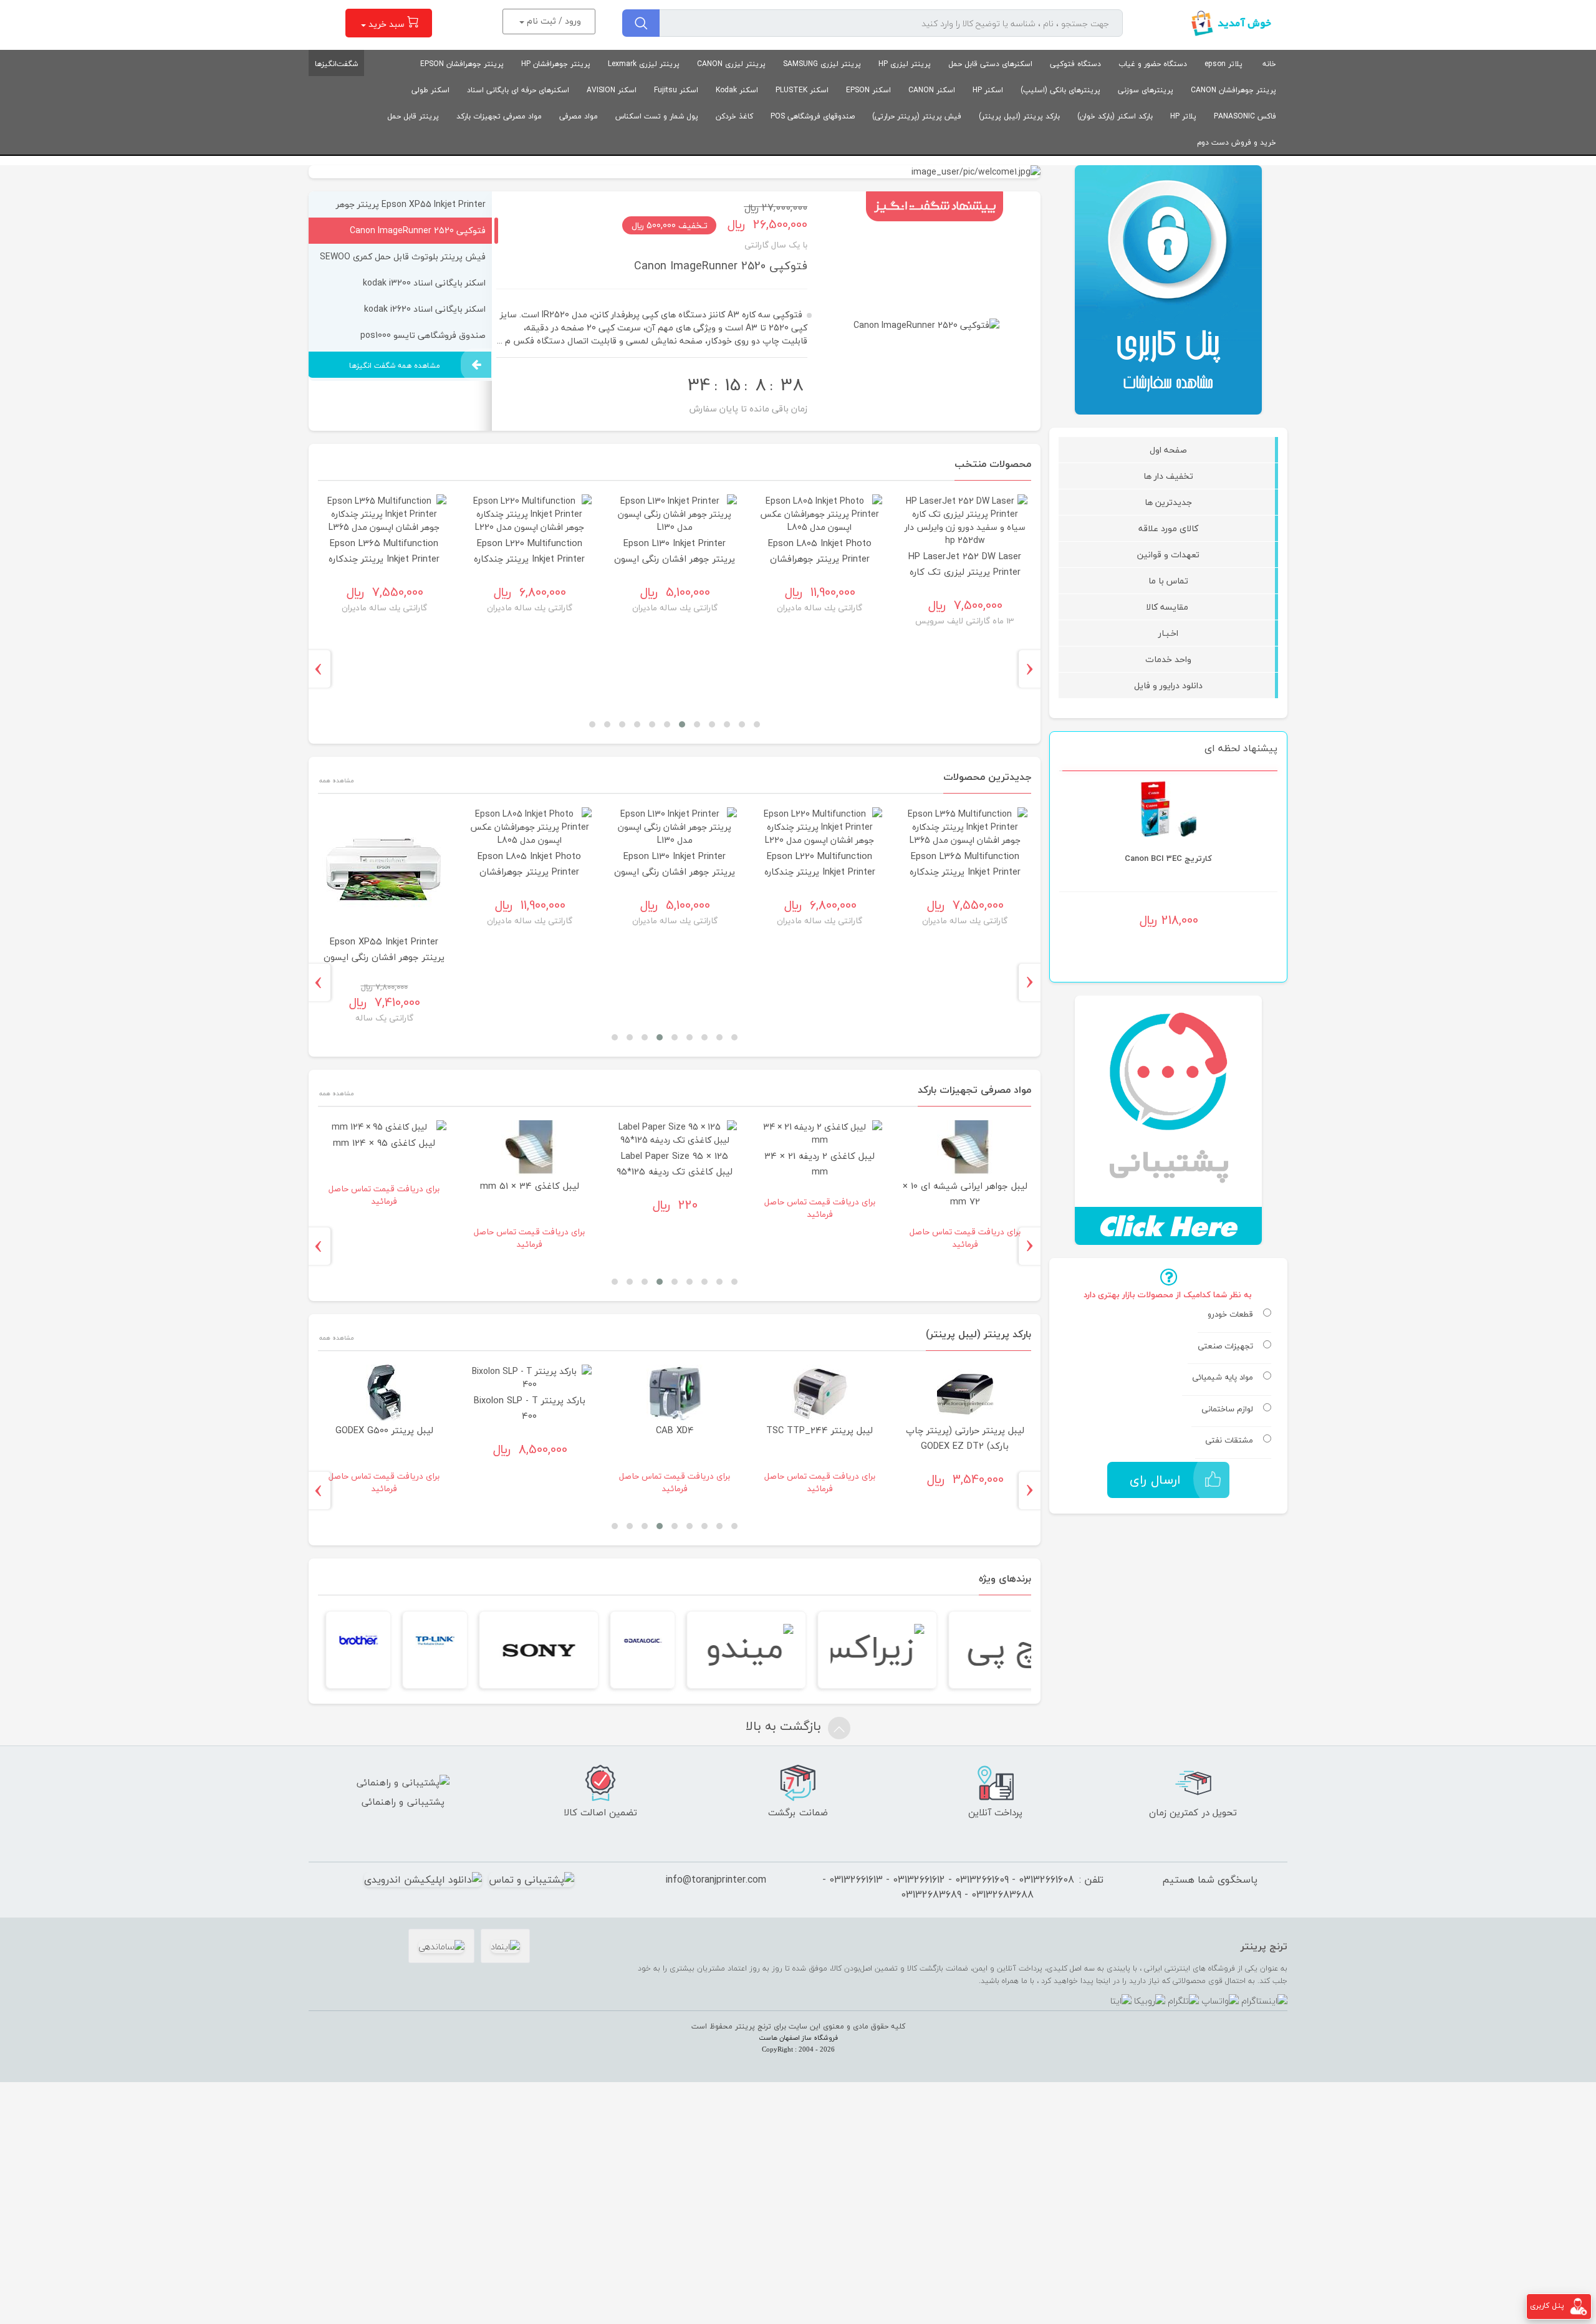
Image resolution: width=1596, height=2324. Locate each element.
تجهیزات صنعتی (1225, 1347)
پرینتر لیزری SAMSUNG (822, 64)
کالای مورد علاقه (1168, 528)
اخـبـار (1168, 633)
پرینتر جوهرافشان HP (556, 64)
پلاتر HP (1183, 116)
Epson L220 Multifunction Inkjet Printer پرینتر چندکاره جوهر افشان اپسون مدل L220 (529, 559)
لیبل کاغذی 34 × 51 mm (530, 1186)
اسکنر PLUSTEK (802, 90)
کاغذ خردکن (734, 116)
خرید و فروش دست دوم (1237, 142)
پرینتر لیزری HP (905, 64)
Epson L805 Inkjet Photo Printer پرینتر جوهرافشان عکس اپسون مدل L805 (820, 559)
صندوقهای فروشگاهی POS (813, 116)
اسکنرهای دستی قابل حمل (990, 64)
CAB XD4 (675, 1430)
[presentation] (1034, 669)
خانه (1269, 64)
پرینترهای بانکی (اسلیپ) (1060, 90)
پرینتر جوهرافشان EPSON (462, 64)
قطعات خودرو (1230, 1315)
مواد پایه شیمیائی (1223, 1378)
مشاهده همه (336, 780)
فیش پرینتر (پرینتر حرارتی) (917, 116)
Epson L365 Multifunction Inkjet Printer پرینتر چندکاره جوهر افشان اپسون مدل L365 (384, 559)
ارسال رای (1155, 1480)
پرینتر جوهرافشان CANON (1233, 90)
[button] (757, 724)
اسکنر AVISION (612, 90)
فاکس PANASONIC (1245, 116)
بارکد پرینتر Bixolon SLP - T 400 (530, 1408)
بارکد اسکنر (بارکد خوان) (1115, 116)
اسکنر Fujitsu (676, 90)
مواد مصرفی (579, 116)
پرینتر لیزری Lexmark (644, 64)
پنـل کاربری (1547, 2306)
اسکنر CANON (932, 90)
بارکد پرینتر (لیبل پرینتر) (1019, 116)
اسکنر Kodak (737, 90)
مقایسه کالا (1168, 607)
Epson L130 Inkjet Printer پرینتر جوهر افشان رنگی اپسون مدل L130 (675, 559)
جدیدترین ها (1168, 502)
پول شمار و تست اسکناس (657, 116)
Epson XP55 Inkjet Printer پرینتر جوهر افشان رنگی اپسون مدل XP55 (385, 957)
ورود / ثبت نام (553, 21)
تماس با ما (1168, 581)
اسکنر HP (988, 90)
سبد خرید (387, 24)
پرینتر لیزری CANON (731, 64)
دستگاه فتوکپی (1075, 64)
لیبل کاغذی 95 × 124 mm (385, 1143)
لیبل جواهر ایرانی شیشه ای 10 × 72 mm (965, 1194)
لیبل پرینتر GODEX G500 (384, 1430)
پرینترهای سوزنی (1146, 90)
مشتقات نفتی (1229, 1441)
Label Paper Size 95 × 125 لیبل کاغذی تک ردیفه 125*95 (675, 1164)
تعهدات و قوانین (1168, 555)
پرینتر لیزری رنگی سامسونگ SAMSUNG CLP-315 (1168, 880)
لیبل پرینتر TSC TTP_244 (820, 1430)
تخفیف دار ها (1168, 476)
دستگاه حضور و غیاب (1153, 64)
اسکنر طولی (430, 90)
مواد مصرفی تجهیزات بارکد (499, 116)
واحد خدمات (1168, 659)
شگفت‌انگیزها (336, 64)
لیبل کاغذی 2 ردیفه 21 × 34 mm (820, 1164)
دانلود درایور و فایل (1168, 685)
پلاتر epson (1223, 64)
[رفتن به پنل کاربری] (1579, 2306)
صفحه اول (1168, 450)
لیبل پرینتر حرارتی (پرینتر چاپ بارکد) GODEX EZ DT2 (965, 1438)
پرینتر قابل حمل (413, 116)
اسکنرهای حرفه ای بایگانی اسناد (518, 90)
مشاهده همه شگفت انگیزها (395, 366)
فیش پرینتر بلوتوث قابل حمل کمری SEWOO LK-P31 (682, 266)
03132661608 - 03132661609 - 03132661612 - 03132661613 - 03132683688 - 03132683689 (948, 1887)
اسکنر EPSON (868, 90)
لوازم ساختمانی (1227, 1409)
